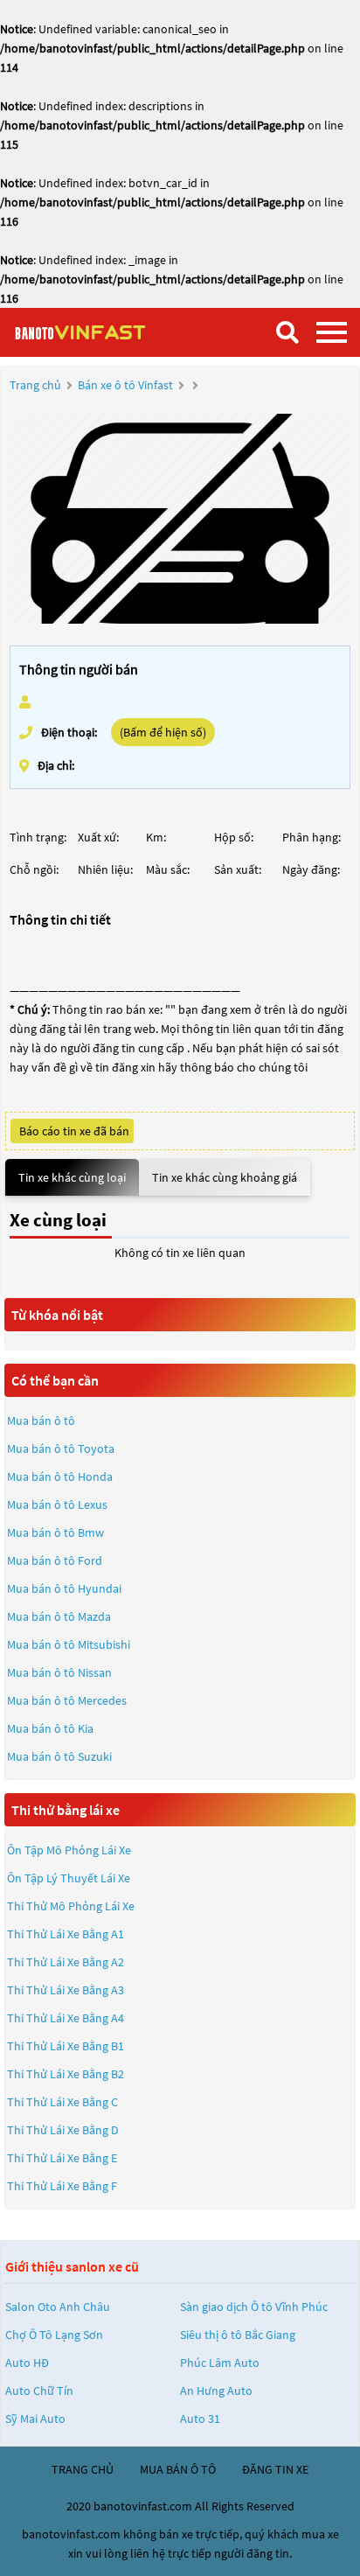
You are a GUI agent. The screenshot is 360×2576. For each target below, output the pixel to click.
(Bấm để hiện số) (163, 732)
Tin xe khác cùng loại (72, 1177)
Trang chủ (35, 385)
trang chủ (83, 2469)
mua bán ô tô (178, 2469)
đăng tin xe (275, 2469)
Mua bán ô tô (41, 1421)
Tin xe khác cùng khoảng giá (225, 1177)
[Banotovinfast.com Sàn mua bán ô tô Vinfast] (100, 332)
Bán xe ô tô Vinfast (125, 385)
